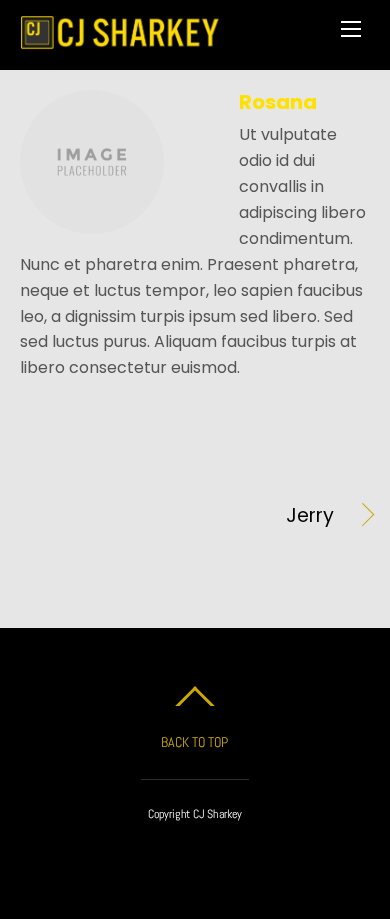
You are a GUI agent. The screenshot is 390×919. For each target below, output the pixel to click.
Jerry (177, 516)
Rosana (278, 102)
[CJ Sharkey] (120, 39)
